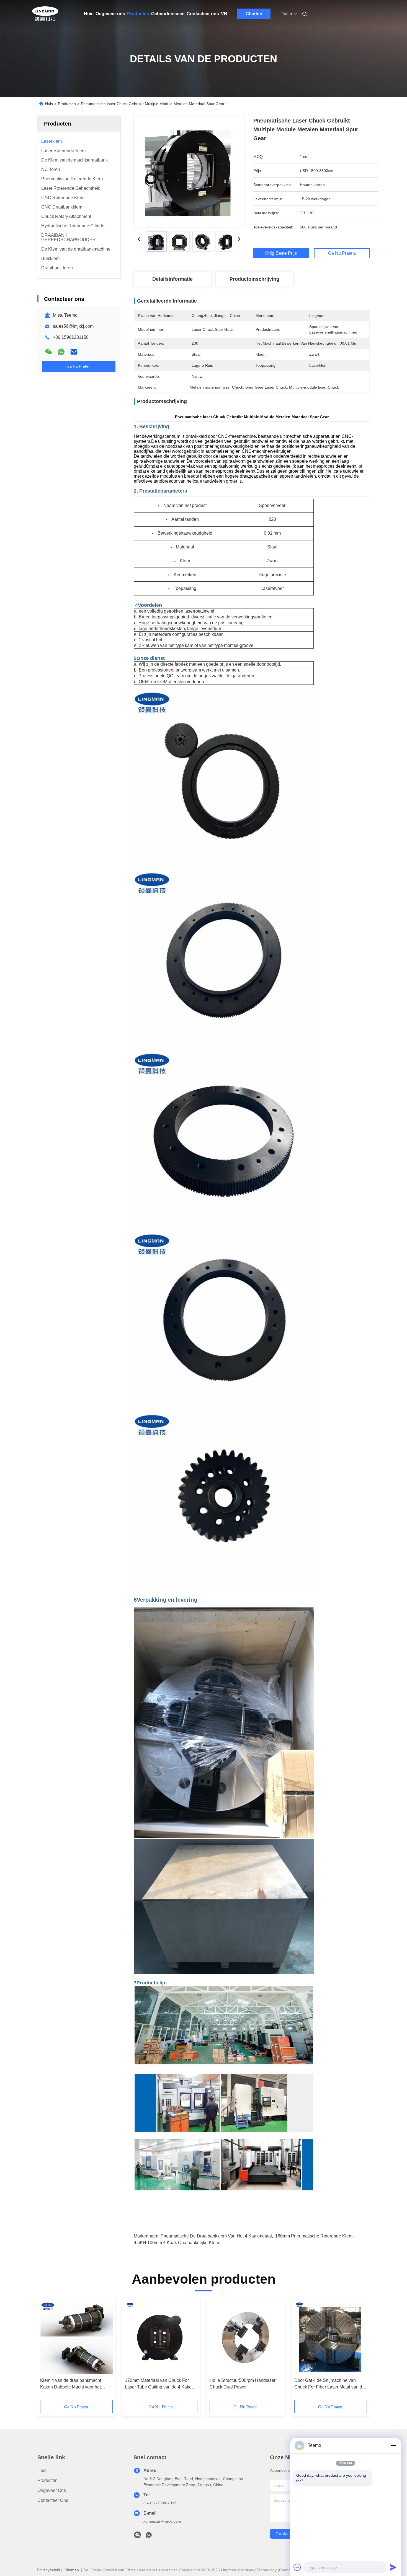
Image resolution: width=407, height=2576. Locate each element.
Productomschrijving (254, 279)
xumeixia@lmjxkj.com (162, 2521)
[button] (47, 2351)
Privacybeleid (48, 2570)
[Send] (393, 2567)
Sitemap (72, 2570)
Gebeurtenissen (168, 14)
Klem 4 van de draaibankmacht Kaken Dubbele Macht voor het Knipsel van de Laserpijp (71, 2384)
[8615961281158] (149, 2536)
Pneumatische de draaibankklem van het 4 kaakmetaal (216, 2236)
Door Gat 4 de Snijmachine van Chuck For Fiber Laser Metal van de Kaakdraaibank (329, 2384)
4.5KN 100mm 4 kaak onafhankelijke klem (176, 2243)
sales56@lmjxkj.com (73, 326)
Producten (138, 14)
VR (224, 14)
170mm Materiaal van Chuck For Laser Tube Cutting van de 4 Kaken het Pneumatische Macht (159, 2384)
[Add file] (297, 2567)
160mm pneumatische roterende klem (314, 2236)
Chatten (254, 14)
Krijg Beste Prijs (281, 253)
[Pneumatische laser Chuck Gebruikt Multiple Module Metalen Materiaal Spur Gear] (189, 171)
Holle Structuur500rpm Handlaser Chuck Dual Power (243, 2384)
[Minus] (393, 2445)
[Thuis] (45, 14)
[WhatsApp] (61, 352)
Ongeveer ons (110, 14)
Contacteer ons (203, 14)
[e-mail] (74, 352)
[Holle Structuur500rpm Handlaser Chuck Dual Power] (246, 2338)
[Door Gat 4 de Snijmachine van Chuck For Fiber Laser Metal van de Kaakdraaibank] (331, 2338)
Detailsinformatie (172, 279)
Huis (89, 14)
